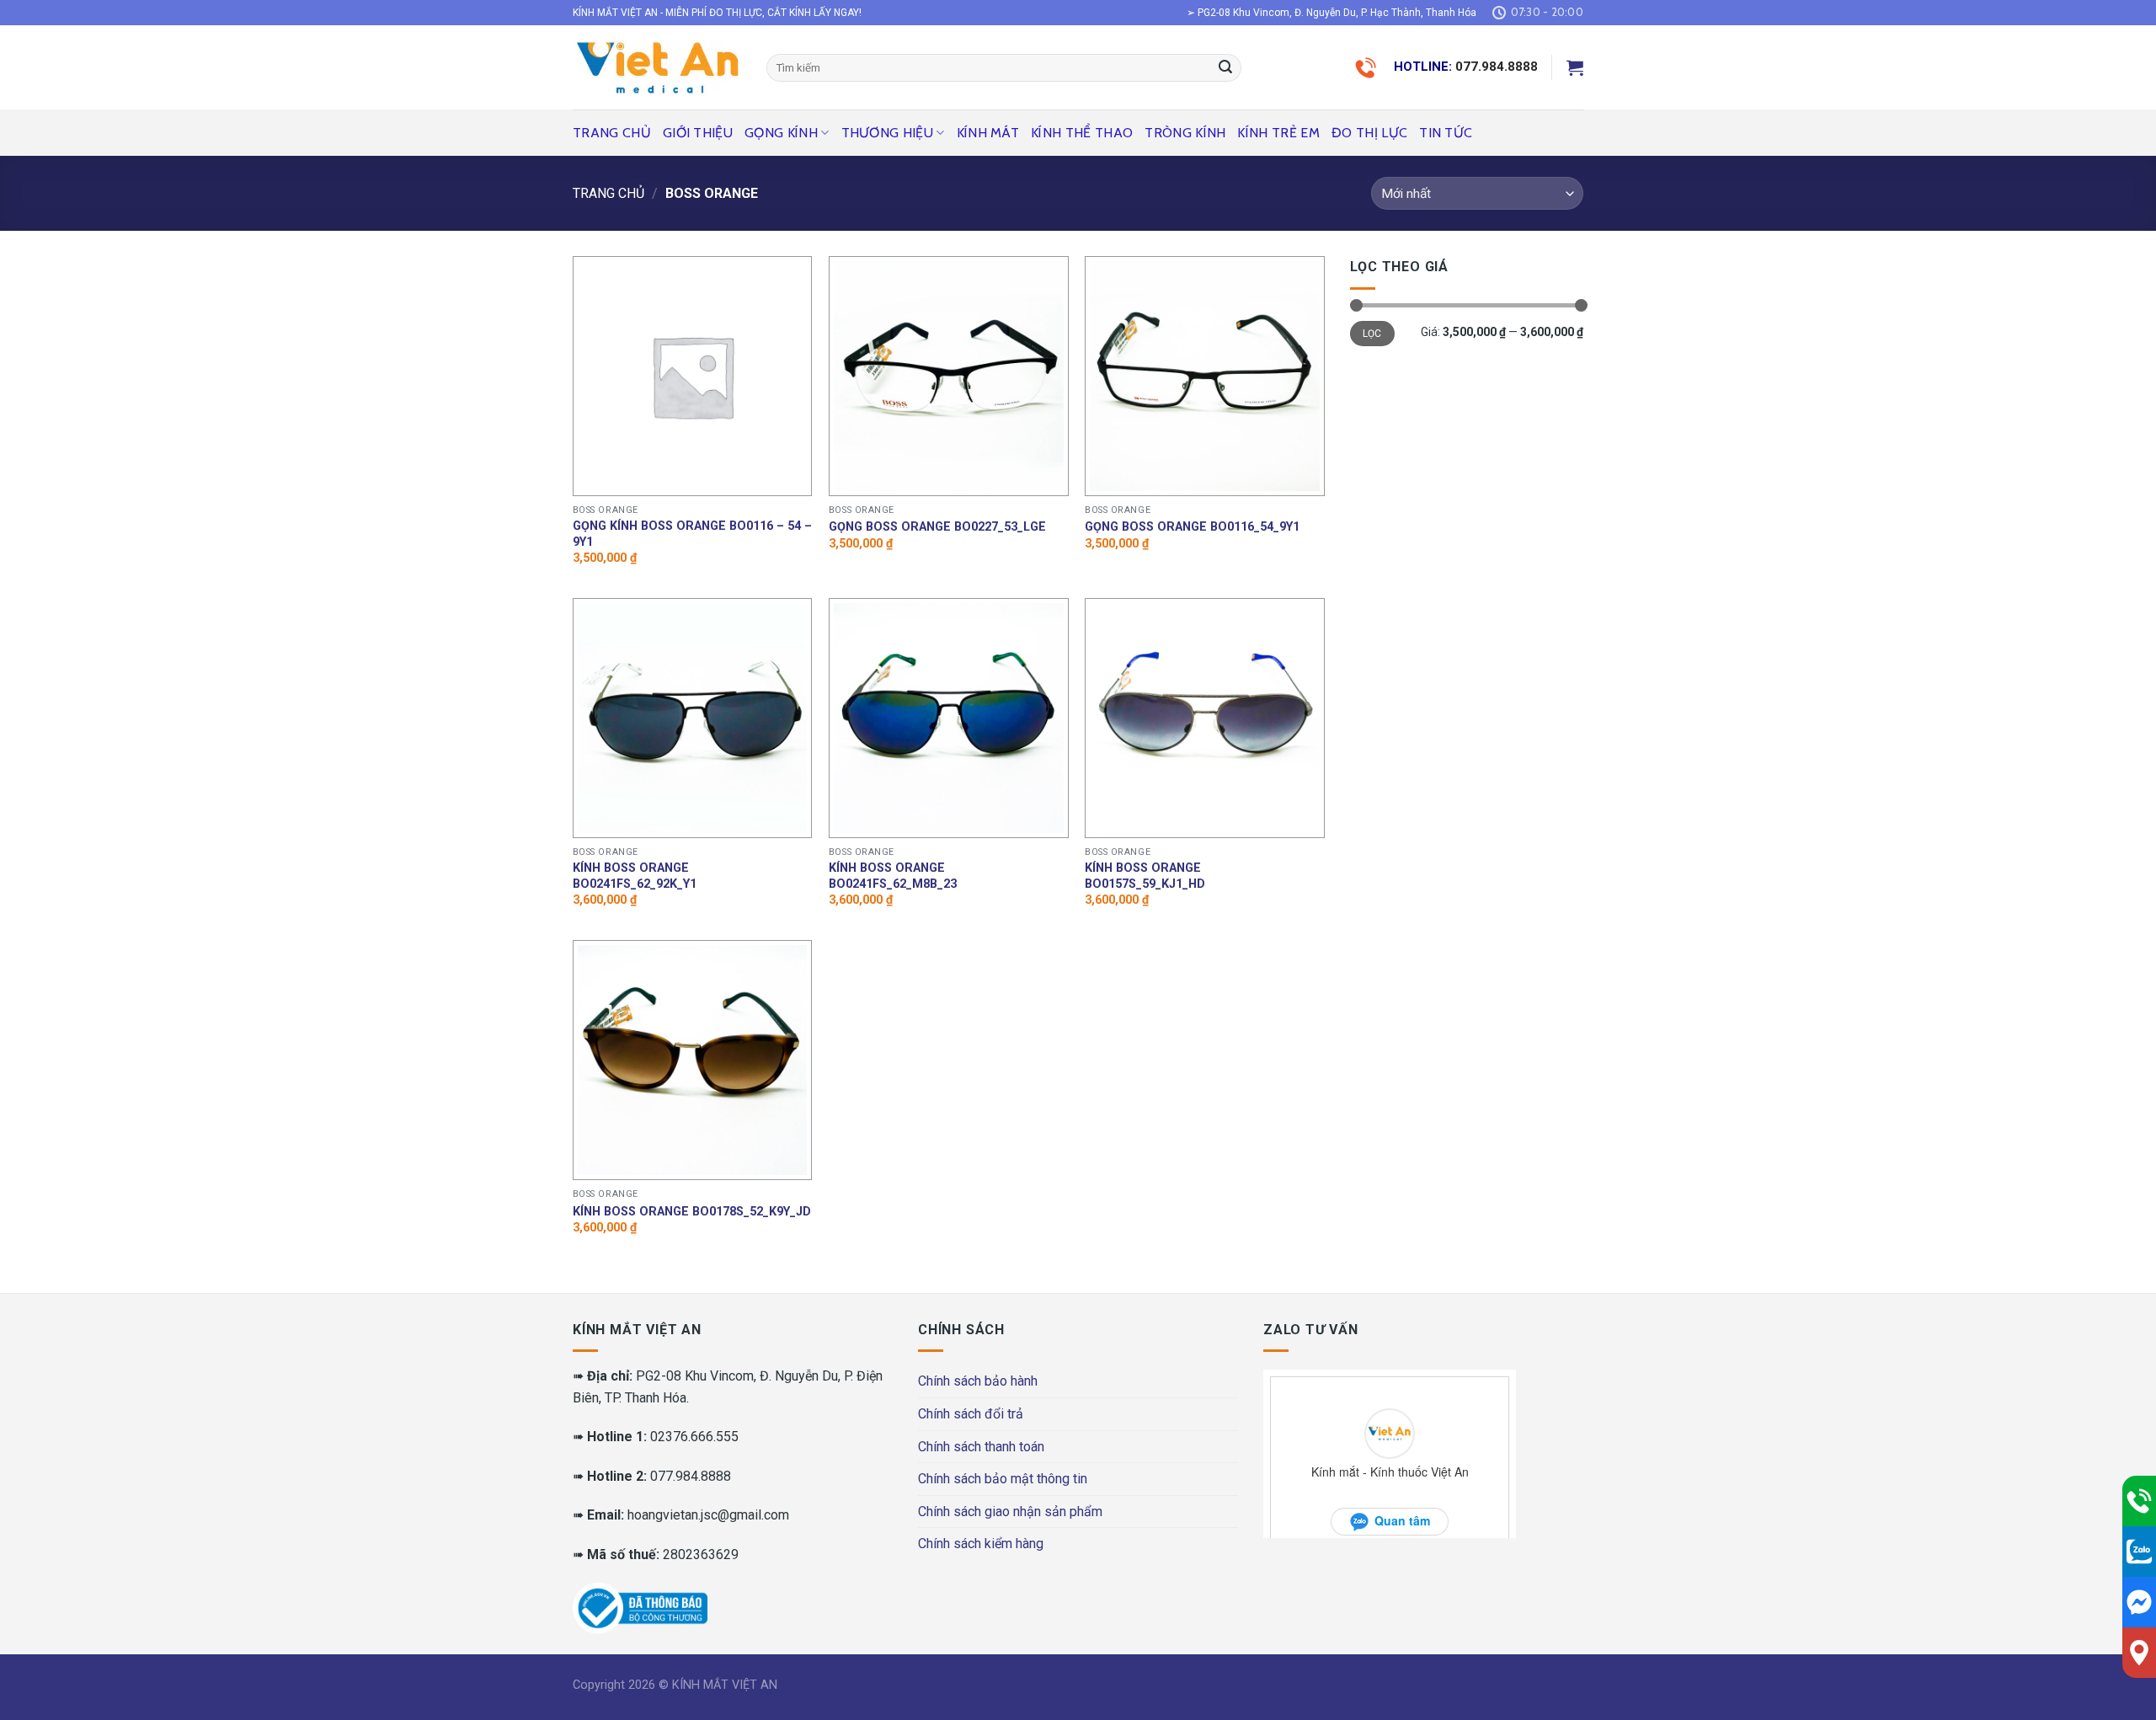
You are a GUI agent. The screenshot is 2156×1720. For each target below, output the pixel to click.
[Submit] (1225, 68)
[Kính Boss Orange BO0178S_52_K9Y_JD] (693, 1060)
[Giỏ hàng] (1575, 67)
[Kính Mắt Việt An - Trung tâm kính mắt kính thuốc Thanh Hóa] (657, 67)
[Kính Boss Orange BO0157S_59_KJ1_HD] (1205, 718)
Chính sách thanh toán (981, 1447)
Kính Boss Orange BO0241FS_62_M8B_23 (893, 876)
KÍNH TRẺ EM (1278, 133)
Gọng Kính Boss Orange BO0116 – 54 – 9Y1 (692, 534)
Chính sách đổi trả (971, 1414)
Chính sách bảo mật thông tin (1003, 1479)
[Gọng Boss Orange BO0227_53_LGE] (949, 376)
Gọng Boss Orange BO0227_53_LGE (937, 527)
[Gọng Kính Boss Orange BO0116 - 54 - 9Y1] (693, 376)
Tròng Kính (1185, 133)
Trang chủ (612, 133)
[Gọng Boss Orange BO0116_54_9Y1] (1205, 376)
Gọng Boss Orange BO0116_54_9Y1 (1192, 527)
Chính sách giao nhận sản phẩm (1010, 1512)
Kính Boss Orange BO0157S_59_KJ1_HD (1145, 876)
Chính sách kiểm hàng (981, 1544)
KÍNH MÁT (988, 133)
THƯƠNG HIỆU (888, 133)
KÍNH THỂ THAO (1082, 133)
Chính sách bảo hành (978, 1381)
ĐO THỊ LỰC (1369, 133)
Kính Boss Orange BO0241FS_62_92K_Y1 (635, 876)
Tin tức (1446, 133)
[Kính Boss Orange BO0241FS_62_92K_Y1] (693, 718)
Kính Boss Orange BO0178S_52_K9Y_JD (692, 1212)
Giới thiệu (698, 133)
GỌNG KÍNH (781, 133)
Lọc (1372, 334)
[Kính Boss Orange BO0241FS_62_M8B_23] (949, 718)
